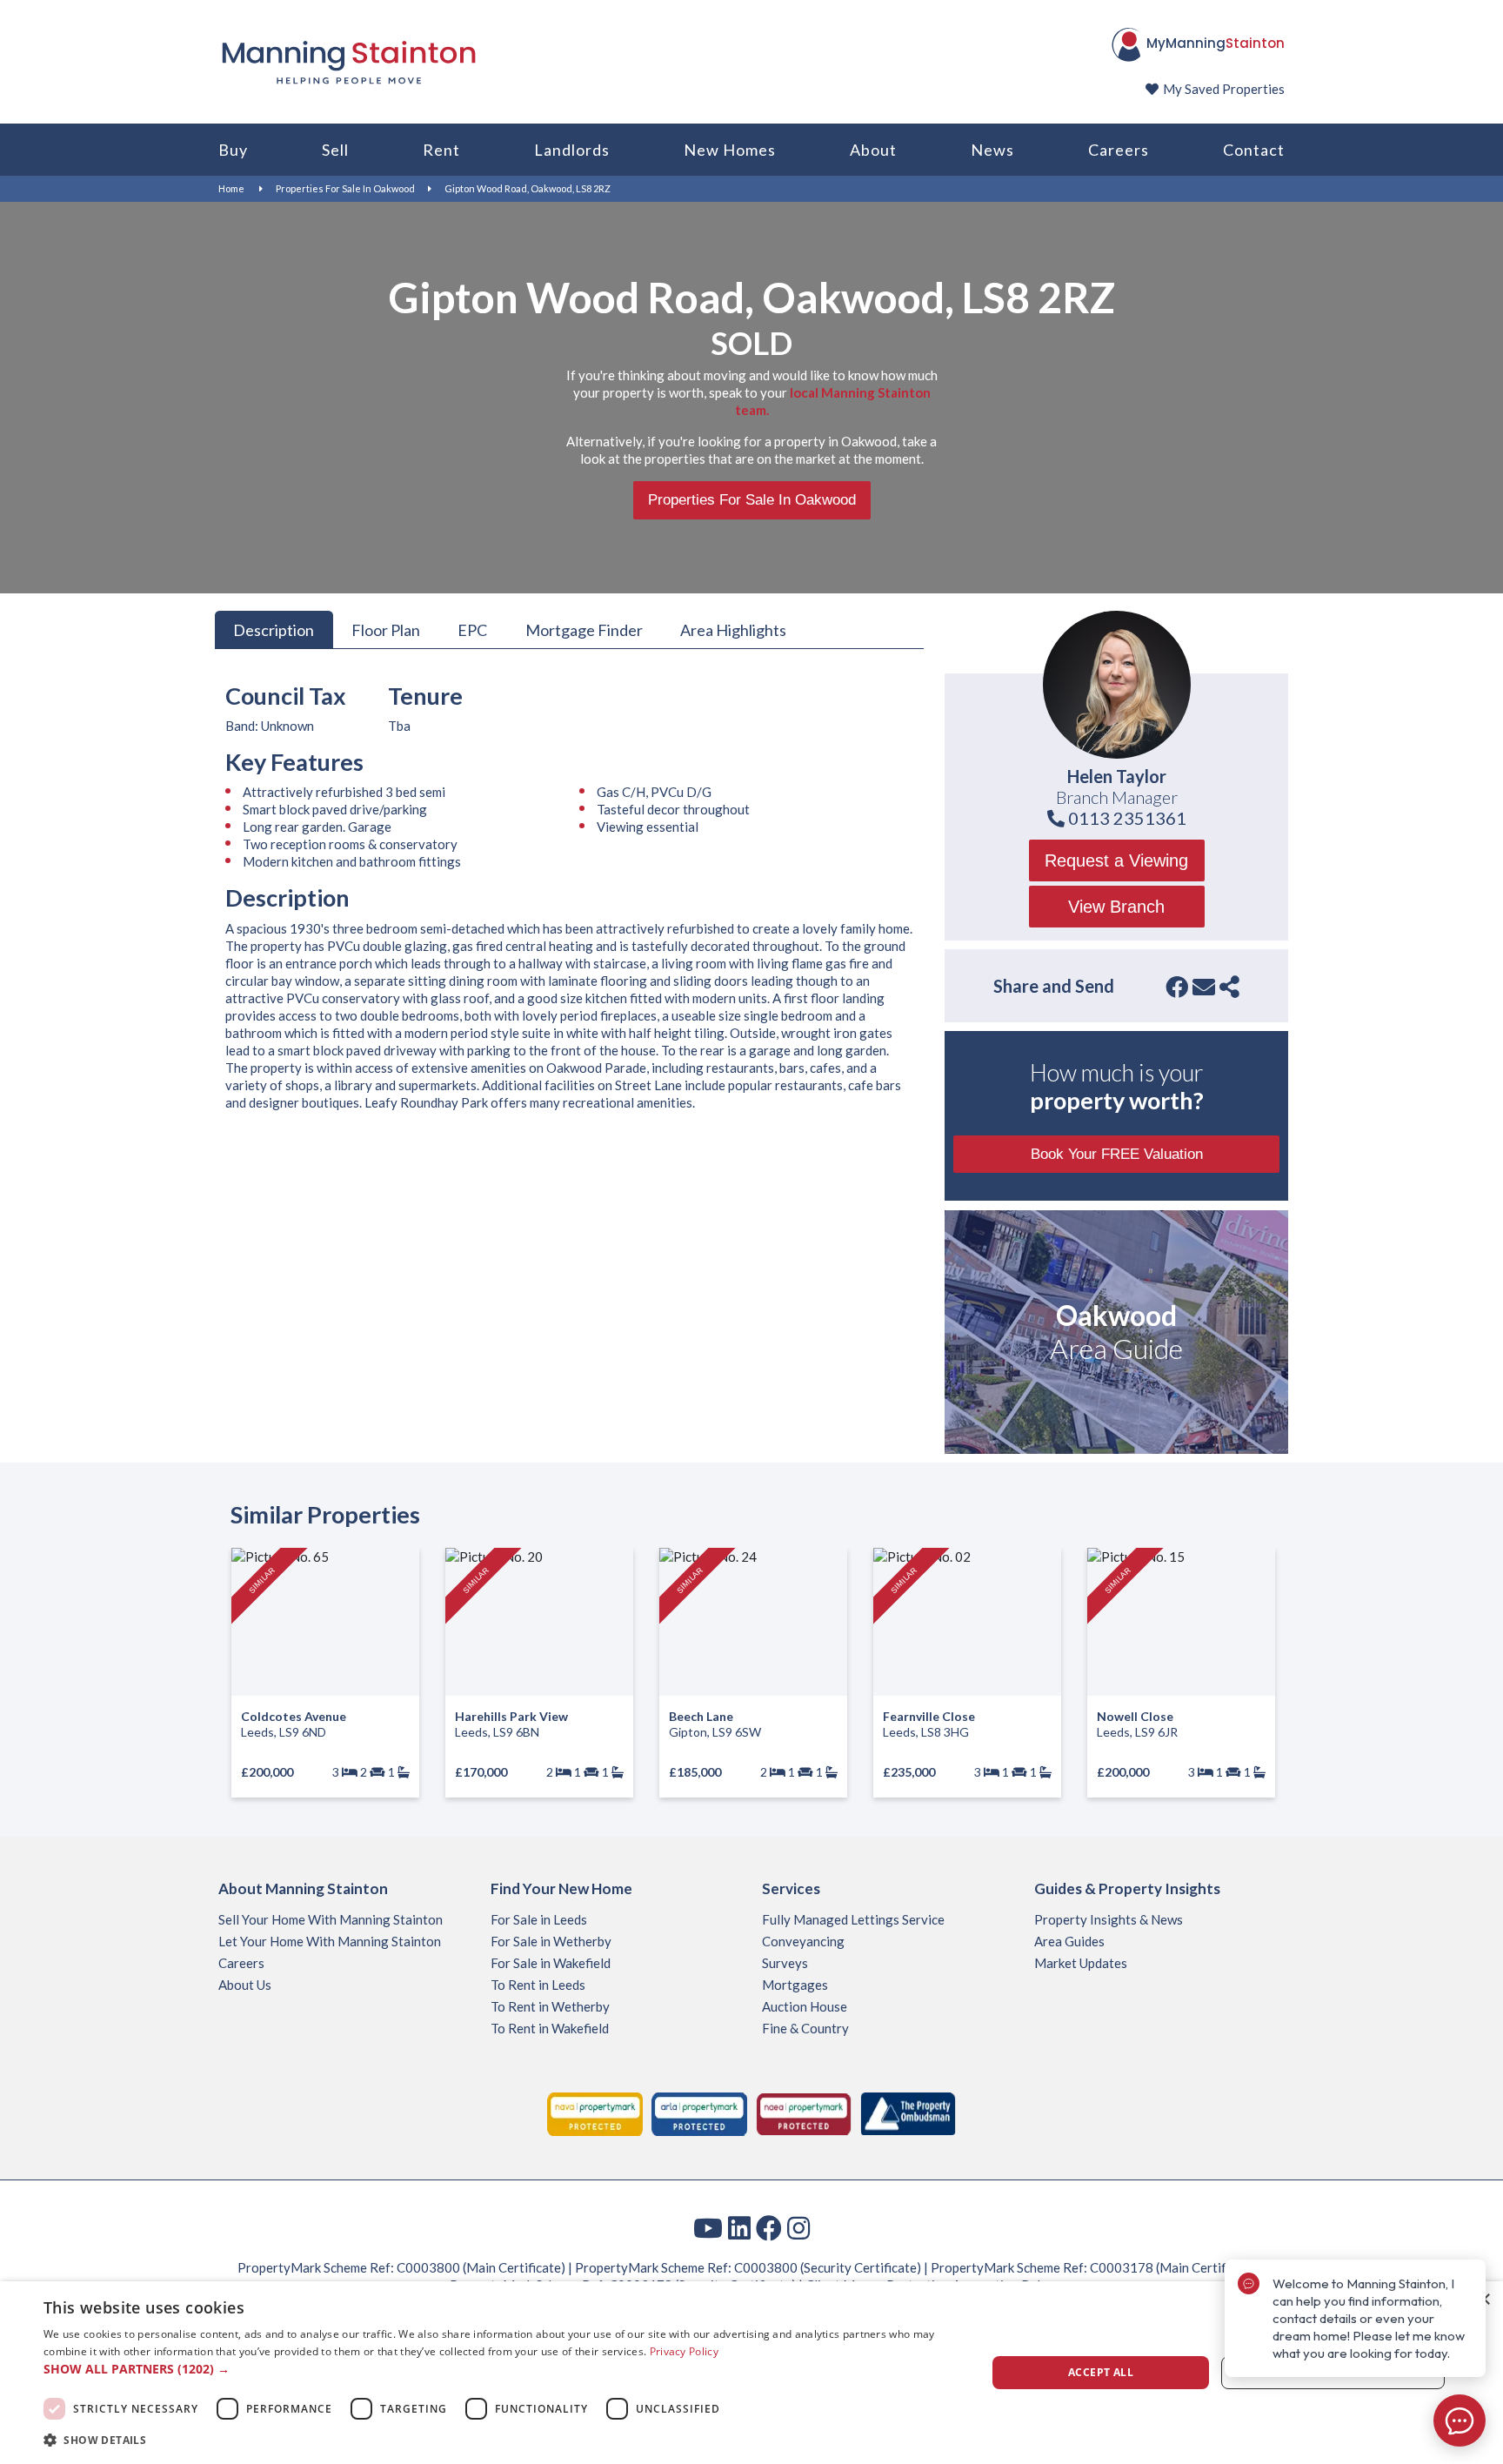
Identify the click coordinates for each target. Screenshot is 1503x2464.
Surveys (785, 1963)
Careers (1119, 150)
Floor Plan (386, 629)
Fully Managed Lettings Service (853, 1919)
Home (231, 188)
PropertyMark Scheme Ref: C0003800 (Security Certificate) (748, 2267)
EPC (472, 629)
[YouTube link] (708, 2227)
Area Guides (1069, 1941)
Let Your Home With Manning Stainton (330, 1941)
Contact (1254, 150)
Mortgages (795, 1985)
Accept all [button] (1101, 2372)
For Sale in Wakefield (551, 1963)
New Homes (730, 150)
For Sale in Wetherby (551, 1941)
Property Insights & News (1109, 1919)
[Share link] (1229, 987)
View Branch (1116, 907)
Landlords (572, 150)
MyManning (1216, 43)
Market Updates (1081, 1963)
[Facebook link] (769, 2227)
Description (274, 629)
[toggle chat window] (1460, 2420)
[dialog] (751, 2373)
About (873, 150)
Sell (335, 150)
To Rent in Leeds (538, 1985)
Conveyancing (803, 1941)
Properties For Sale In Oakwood (345, 188)
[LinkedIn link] (739, 2227)
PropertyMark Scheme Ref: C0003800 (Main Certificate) (401, 2267)
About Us (245, 1985)
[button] (501, 2369)
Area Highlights (733, 629)
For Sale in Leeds (539, 1919)
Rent (441, 150)
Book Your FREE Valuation (1117, 1154)
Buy (233, 150)
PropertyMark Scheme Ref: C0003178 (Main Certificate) (1095, 2267)
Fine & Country (805, 2028)
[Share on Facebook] (1177, 987)
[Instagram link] (798, 2227)
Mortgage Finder (584, 629)
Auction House (805, 2006)
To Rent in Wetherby (550, 2006)
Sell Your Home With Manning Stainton (331, 1919)
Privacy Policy (684, 2351)
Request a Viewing (1116, 860)
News (992, 150)
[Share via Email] (1204, 987)
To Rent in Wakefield (550, 2028)
